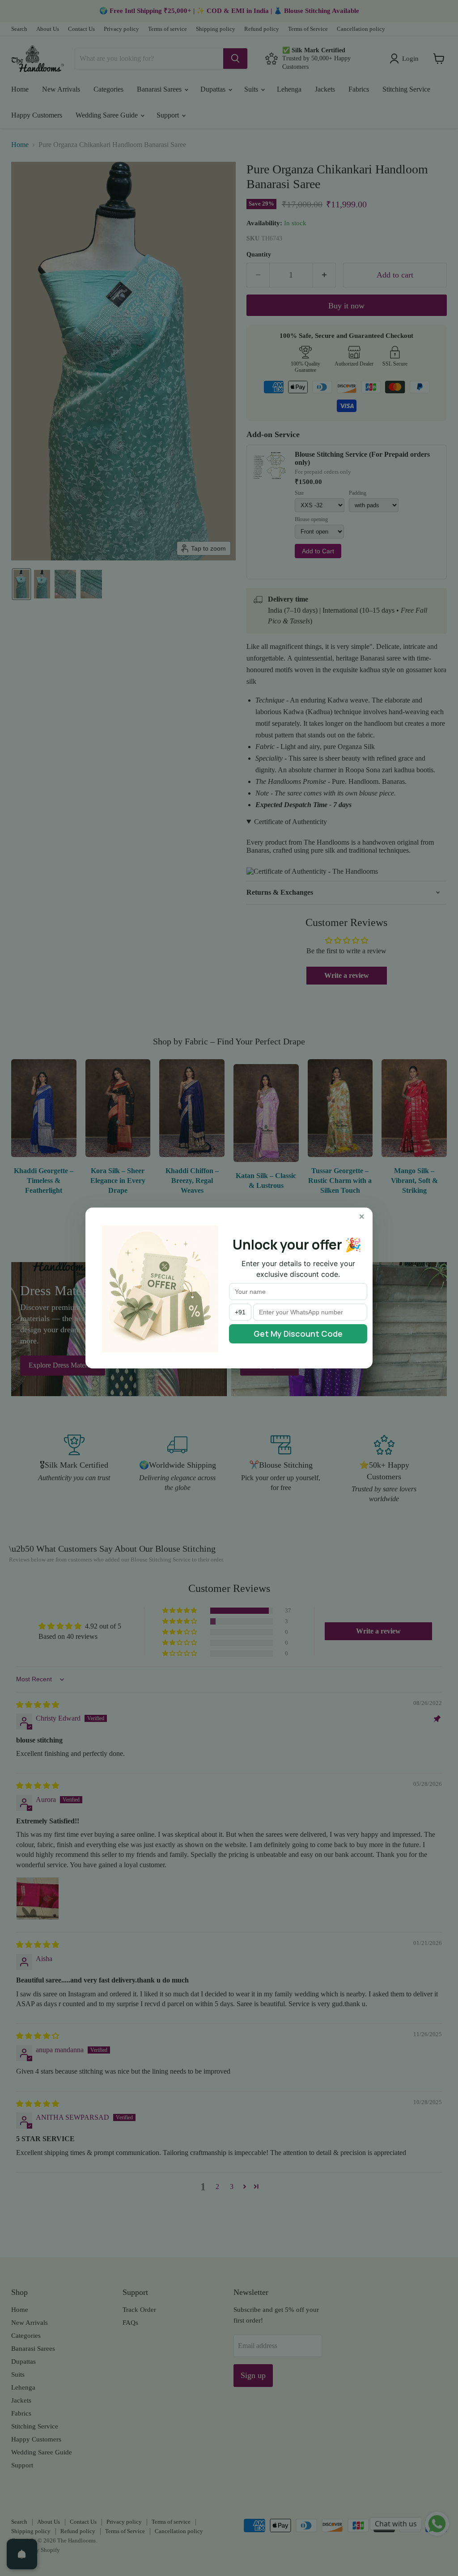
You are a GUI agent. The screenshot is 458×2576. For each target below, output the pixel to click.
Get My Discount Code (298, 1334)
